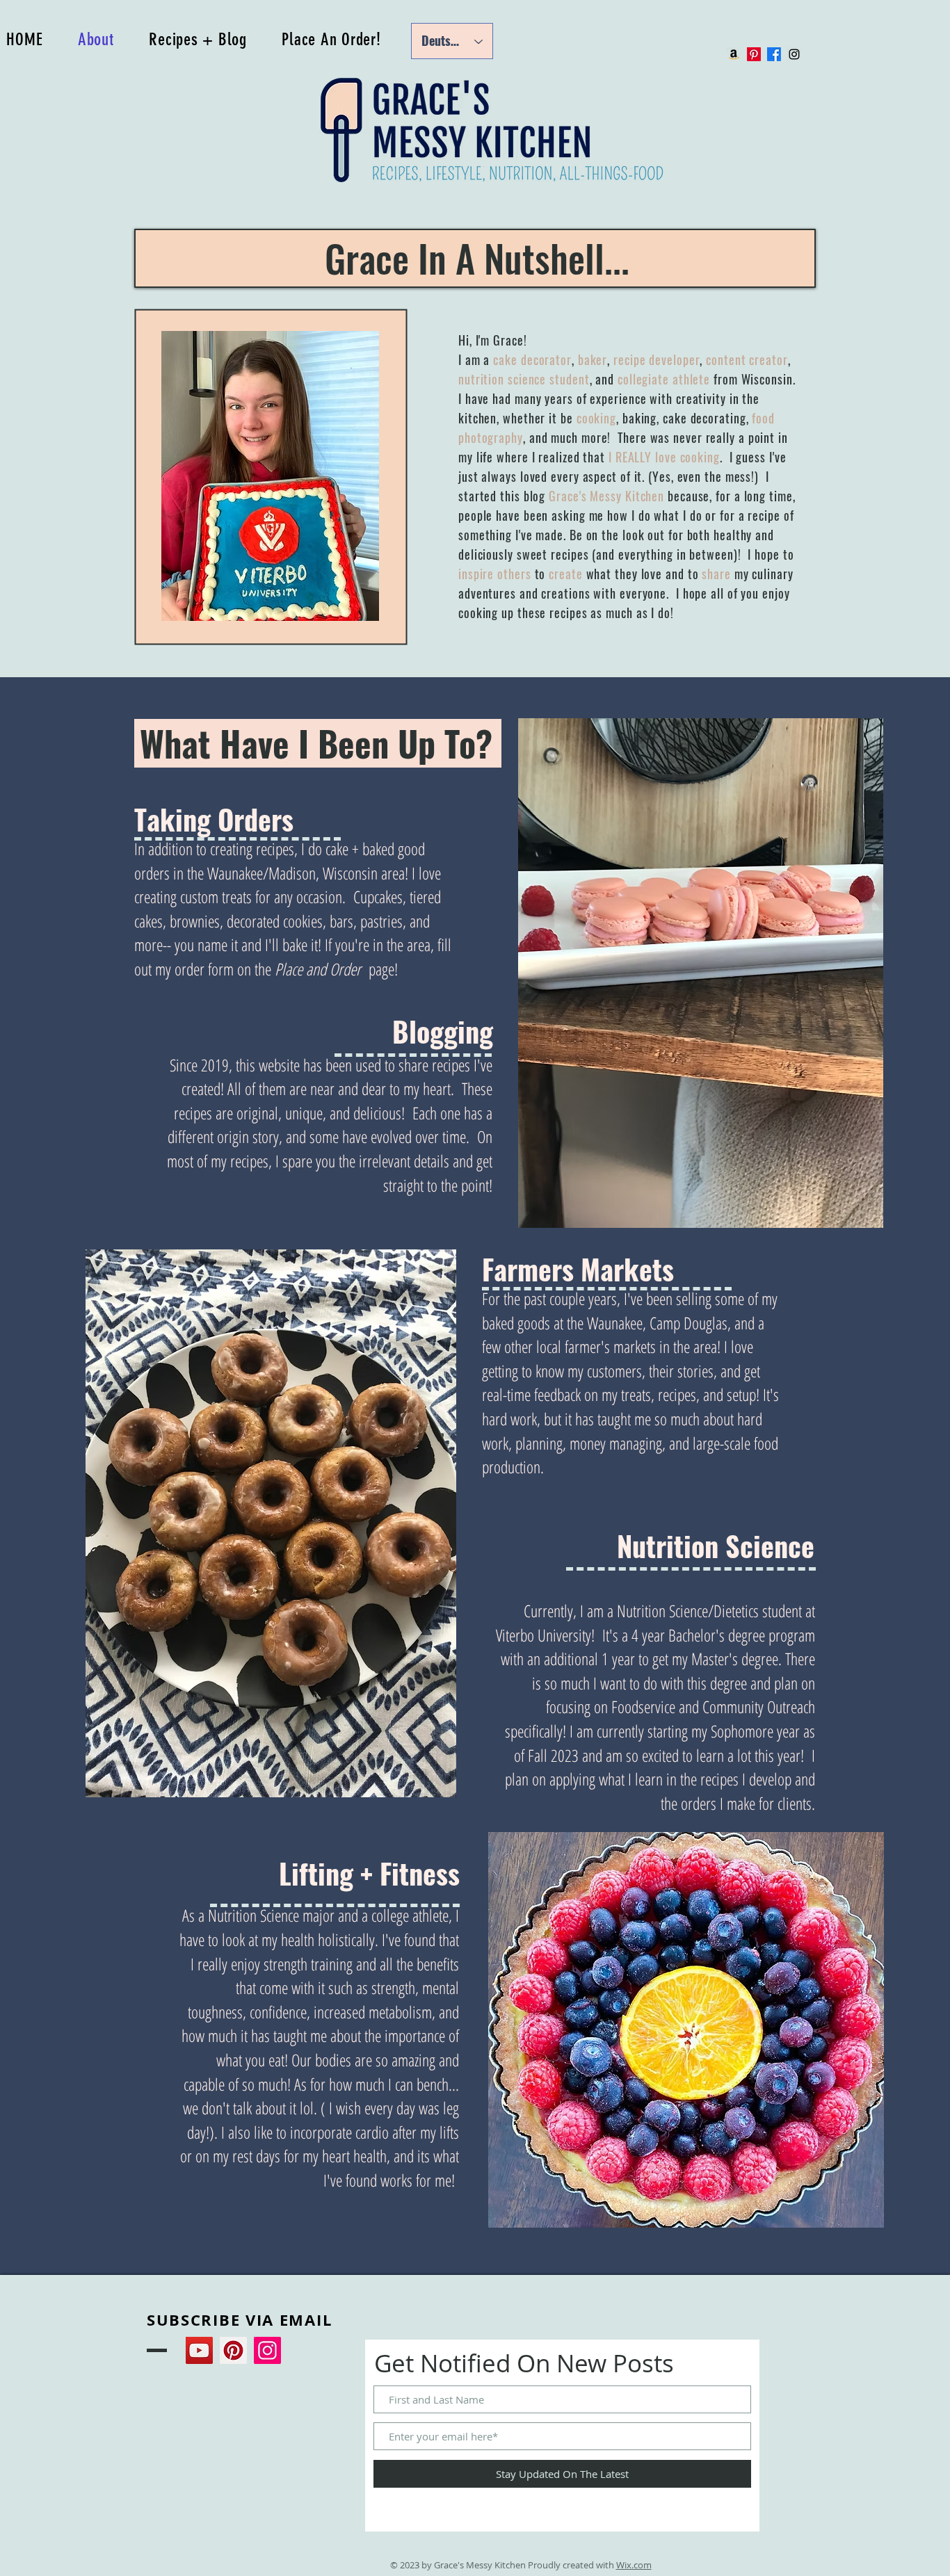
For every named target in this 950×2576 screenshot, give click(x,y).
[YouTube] (199, 2350)
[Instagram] (267, 2350)
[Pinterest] (754, 54)
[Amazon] (734, 54)
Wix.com (634, 2565)
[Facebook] (774, 54)
